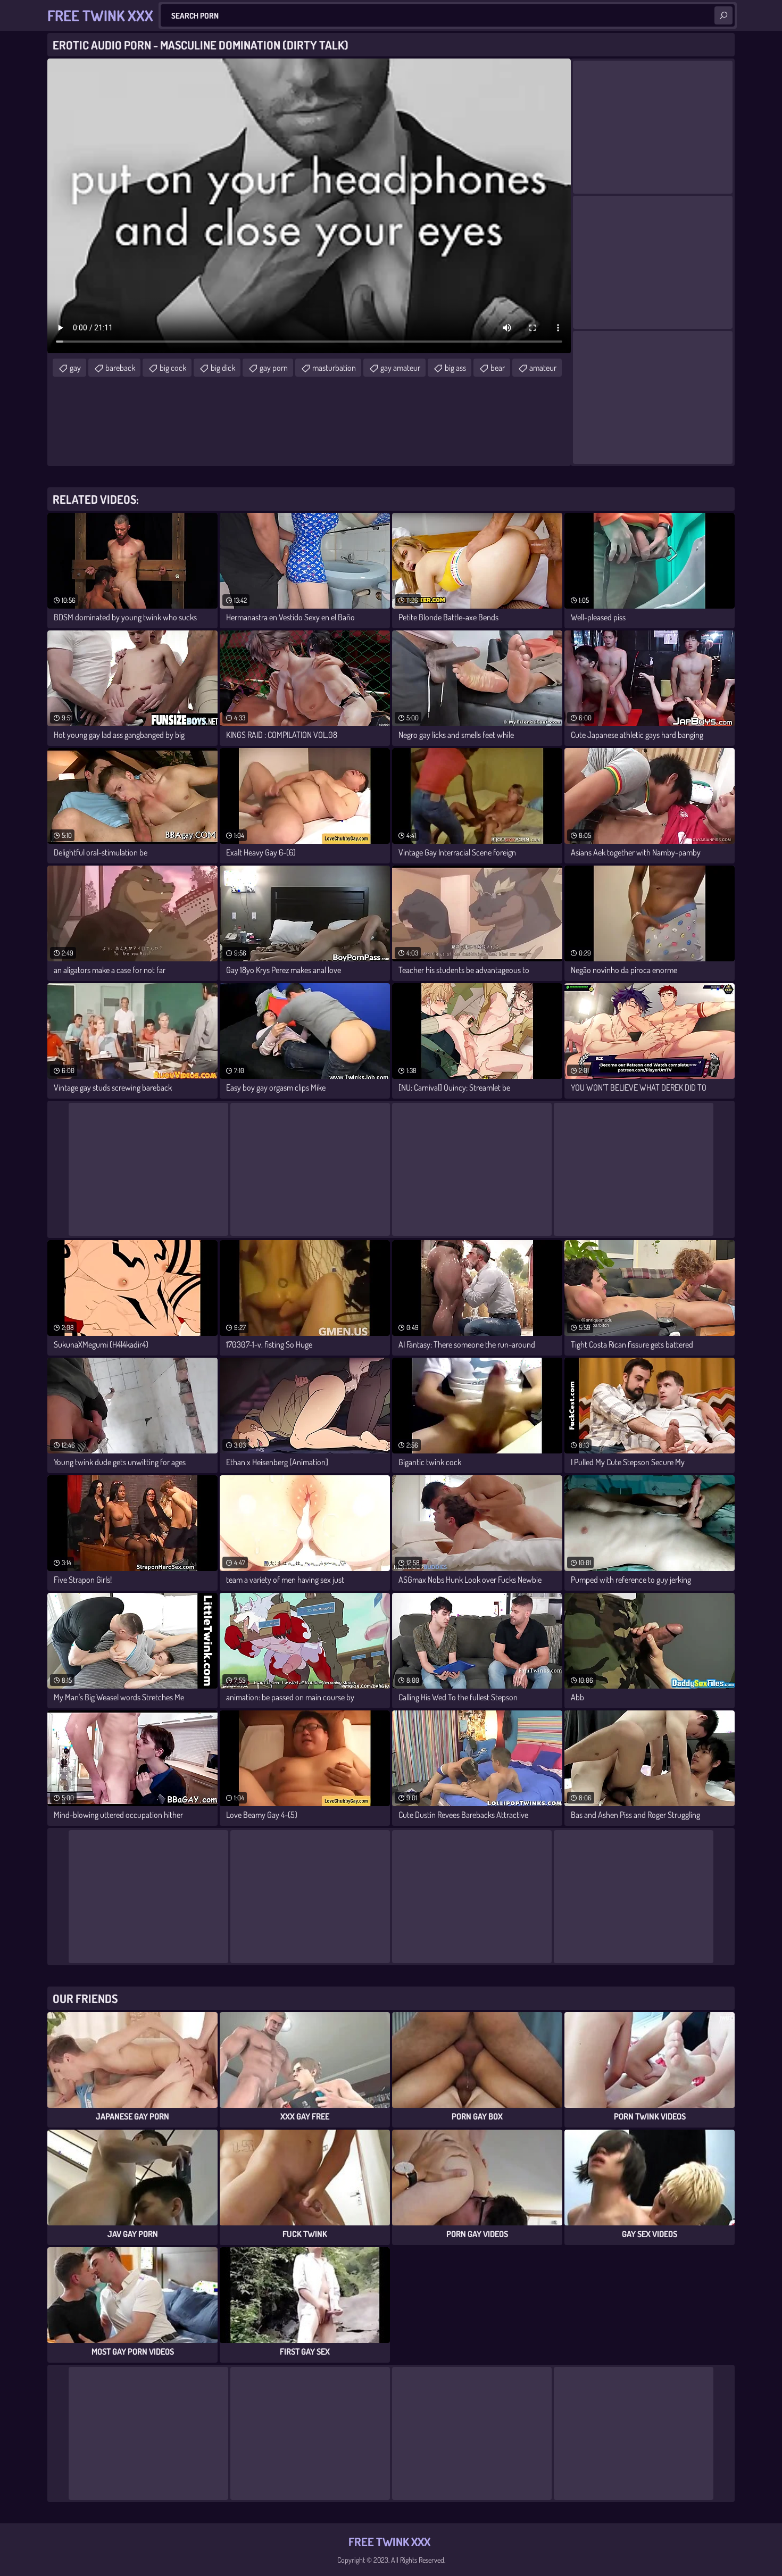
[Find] (723, 15)
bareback (120, 368)
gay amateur (400, 368)
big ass (455, 368)
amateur (543, 368)
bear (498, 368)
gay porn (274, 368)
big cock (173, 368)
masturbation (334, 368)
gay (75, 368)
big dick (223, 368)
